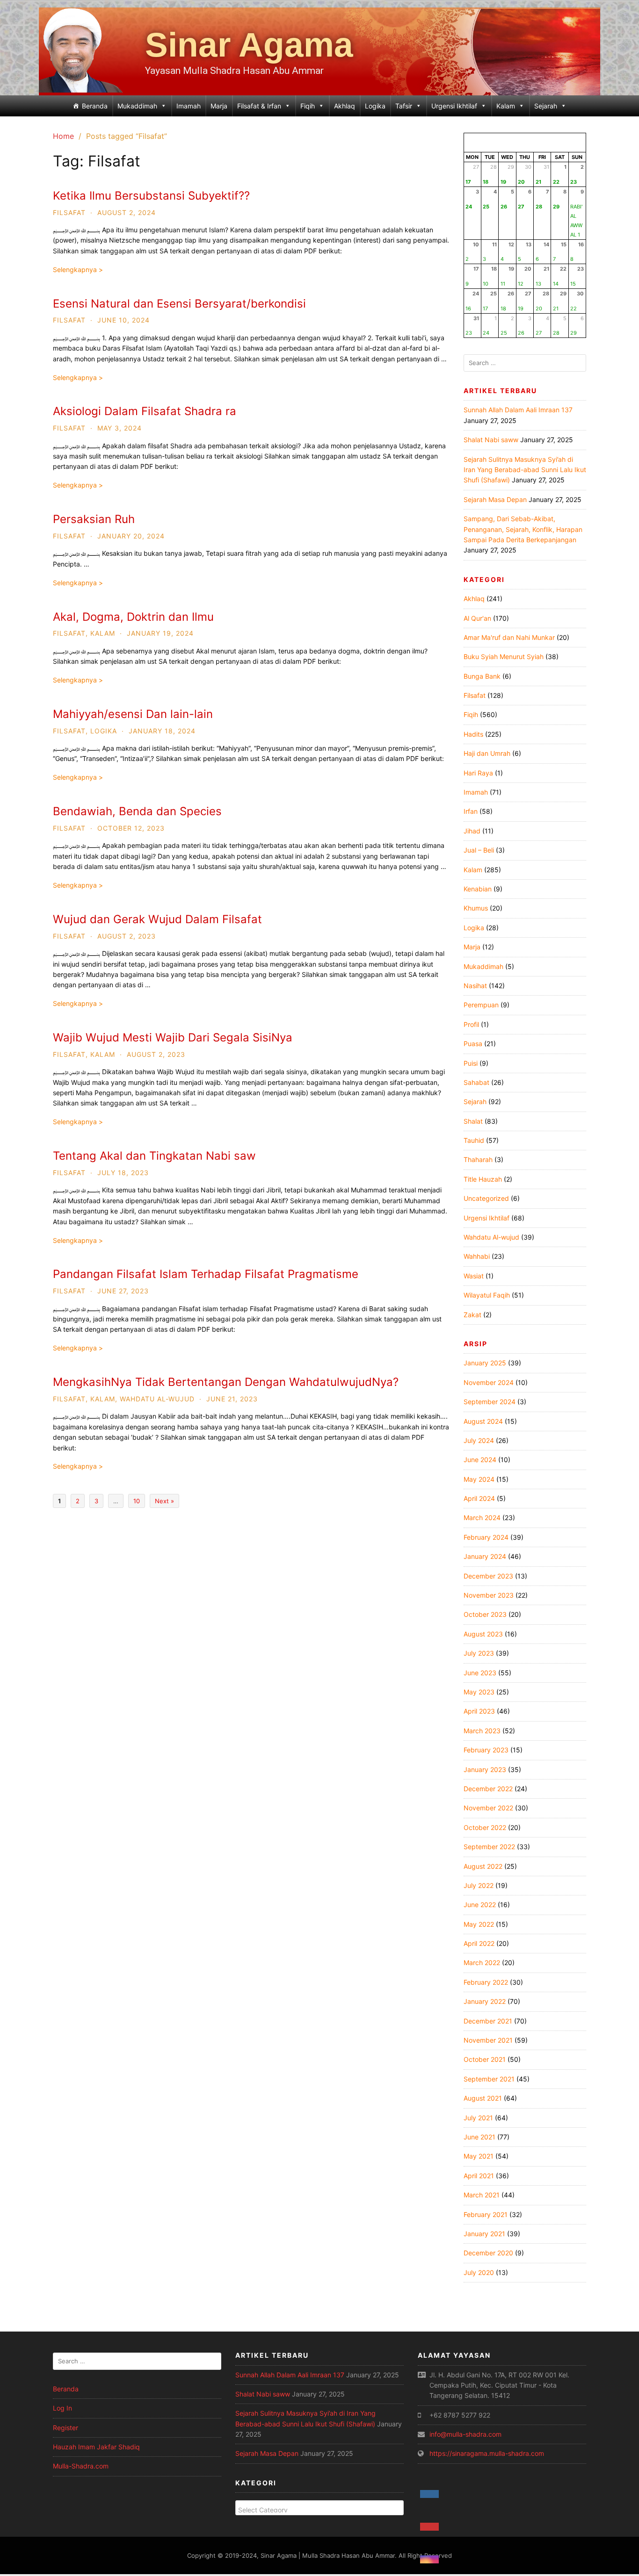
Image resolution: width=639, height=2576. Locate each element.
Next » (164, 1501)
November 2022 (488, 1808)
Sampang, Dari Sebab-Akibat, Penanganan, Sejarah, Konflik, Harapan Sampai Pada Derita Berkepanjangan (523, 529)
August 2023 (483, 1634)
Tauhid (474, 1140)
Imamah (189, 106)
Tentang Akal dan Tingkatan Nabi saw (154, 1156)
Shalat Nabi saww (491, 440)
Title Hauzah (483, 1179)
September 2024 (490, 1402)
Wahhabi (477, 1256)
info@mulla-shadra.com (465, 2434)
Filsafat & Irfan (259, 106)
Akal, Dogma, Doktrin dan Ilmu (133, 617)
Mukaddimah (137, 106)
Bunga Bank (482, 676)
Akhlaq (345, 106)
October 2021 (485, 2059)
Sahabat (476, 1082)
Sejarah (546, 106)
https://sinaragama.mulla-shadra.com (487, 2453)
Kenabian (478, 889)
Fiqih (308, 106)
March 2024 (482, 1518)
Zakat (472, 1315)
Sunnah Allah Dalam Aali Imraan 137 (518, 410)
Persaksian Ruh (94, 519)
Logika (375, 106)
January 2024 (485, 1556)
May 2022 (479, 1924)
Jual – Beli (479, 850)
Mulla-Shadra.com (81, 2466)
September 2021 (489, 2079)
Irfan (471, 811)
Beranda (95, 106)
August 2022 (483, 1866)
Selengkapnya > (78, 269)
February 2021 (486, 2214)
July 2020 (479, 2272)
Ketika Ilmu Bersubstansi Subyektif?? (151, 196)
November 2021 (488, 2040)
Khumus (476, 908)
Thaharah (478, 1159)
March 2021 (482, 2195)
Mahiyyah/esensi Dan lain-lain (133, 714)
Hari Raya (478, 773)
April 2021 (479, 2176)
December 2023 (488, 1576)
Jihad (472, 831)
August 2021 (483, 2098)
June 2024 (480, 1460)
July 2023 (479, 1653)
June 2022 (480, 1905)
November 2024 (489, 1382)
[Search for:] (525, 363)
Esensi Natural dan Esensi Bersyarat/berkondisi (179, 304)
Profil (471, 1024)
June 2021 (479, 2137)
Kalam (506, 106)
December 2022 (488, 1789)
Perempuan (481, 1005)
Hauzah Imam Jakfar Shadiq (96, 2447)
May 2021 (479, 2156)
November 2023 (489, 1595)
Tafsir (404, 106)
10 (137, 1501)
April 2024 (479, 1498)
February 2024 (486, 1537)
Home (63, 136)
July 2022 (479, 1885)
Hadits (473, 734)
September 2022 (489, 1847)
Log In (62, 2408)
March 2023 (482, 1731)
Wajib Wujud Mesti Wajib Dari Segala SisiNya (173, 1037)
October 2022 (485, 1827)
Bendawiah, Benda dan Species (137, 811)
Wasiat (474, 1276)
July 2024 (479, 1440)
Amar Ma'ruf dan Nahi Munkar (509, 637)
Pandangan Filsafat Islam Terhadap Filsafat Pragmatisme (206, 1274)
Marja (219, 106)
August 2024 (483, 1421)
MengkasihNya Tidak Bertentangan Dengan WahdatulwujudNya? (226, 1382)
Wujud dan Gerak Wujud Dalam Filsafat (157, 919)
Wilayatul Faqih (487, 1295)
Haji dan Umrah (487, 753)
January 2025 (485, 1363)
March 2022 (482, 1962)
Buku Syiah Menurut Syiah (504, 657)
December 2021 (488, 2021)
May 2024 (479, 1479)
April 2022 (479, 1943)
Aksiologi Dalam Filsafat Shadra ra (145, 411)
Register (65, 2428)
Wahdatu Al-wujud (157, 1399)
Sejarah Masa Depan (495, 499)
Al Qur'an (477, 618)
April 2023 (479, 1711)
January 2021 (484, 2234)
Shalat (473, 1121)
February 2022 (486, 1982)
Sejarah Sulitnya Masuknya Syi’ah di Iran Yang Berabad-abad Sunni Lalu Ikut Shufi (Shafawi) (525, 470)
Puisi (471, 1063)
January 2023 (485, 1769)
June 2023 (480, 1673)
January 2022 (485, 2001)
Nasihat (475, 986)
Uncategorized (486, 1198)
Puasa (473, 1044)
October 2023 (485, 1614)
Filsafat (69, 212)
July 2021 (478, 2118)
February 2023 (486, 1750)
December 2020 (488, 2253)
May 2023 (479, 1692)
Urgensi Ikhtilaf (454, 106)
